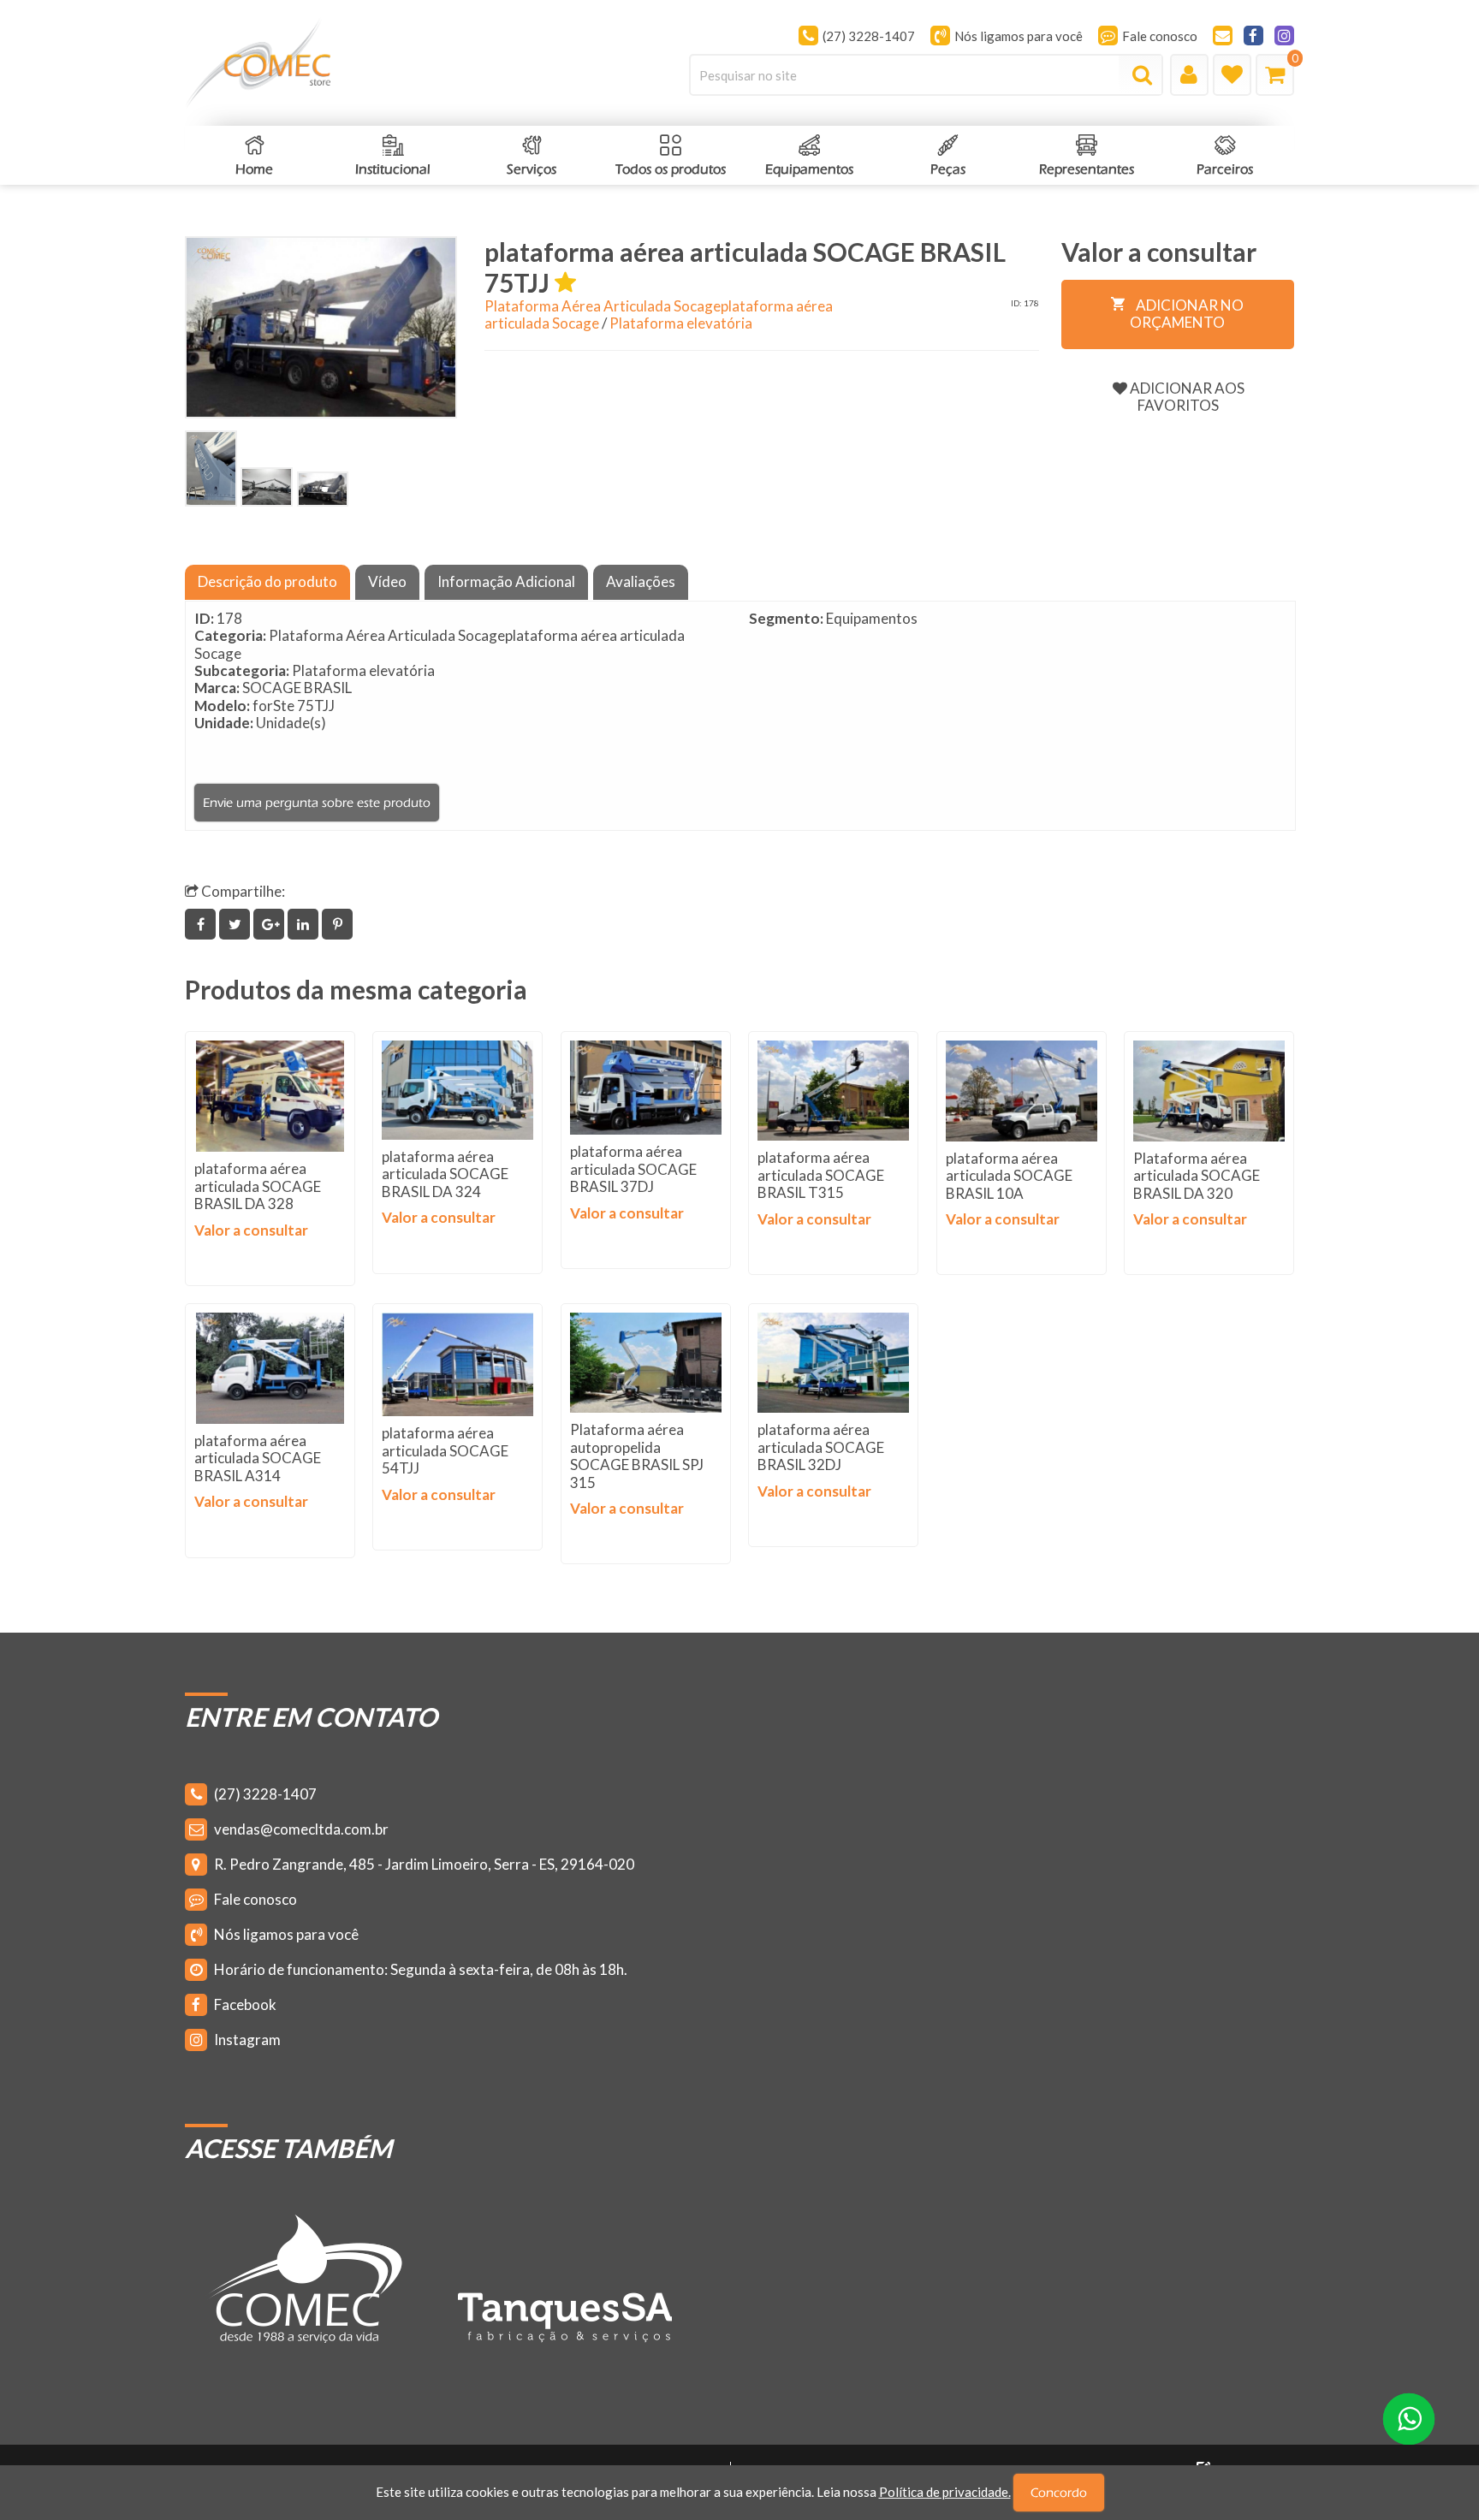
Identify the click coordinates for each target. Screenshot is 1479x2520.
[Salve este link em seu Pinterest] (338, 924)
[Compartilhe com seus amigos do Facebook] (202, 924)
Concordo (1059, 2493)
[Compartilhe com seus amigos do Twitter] (236, 924)
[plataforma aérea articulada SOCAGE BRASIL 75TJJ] (211, 468)
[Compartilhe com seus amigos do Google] (270, 924)
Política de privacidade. (945, 2492)
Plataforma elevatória (681, 323)
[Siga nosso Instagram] (1284, 36)
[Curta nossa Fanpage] (1253, 36)
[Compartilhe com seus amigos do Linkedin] (305, 924)
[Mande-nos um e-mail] (1223, 36)
